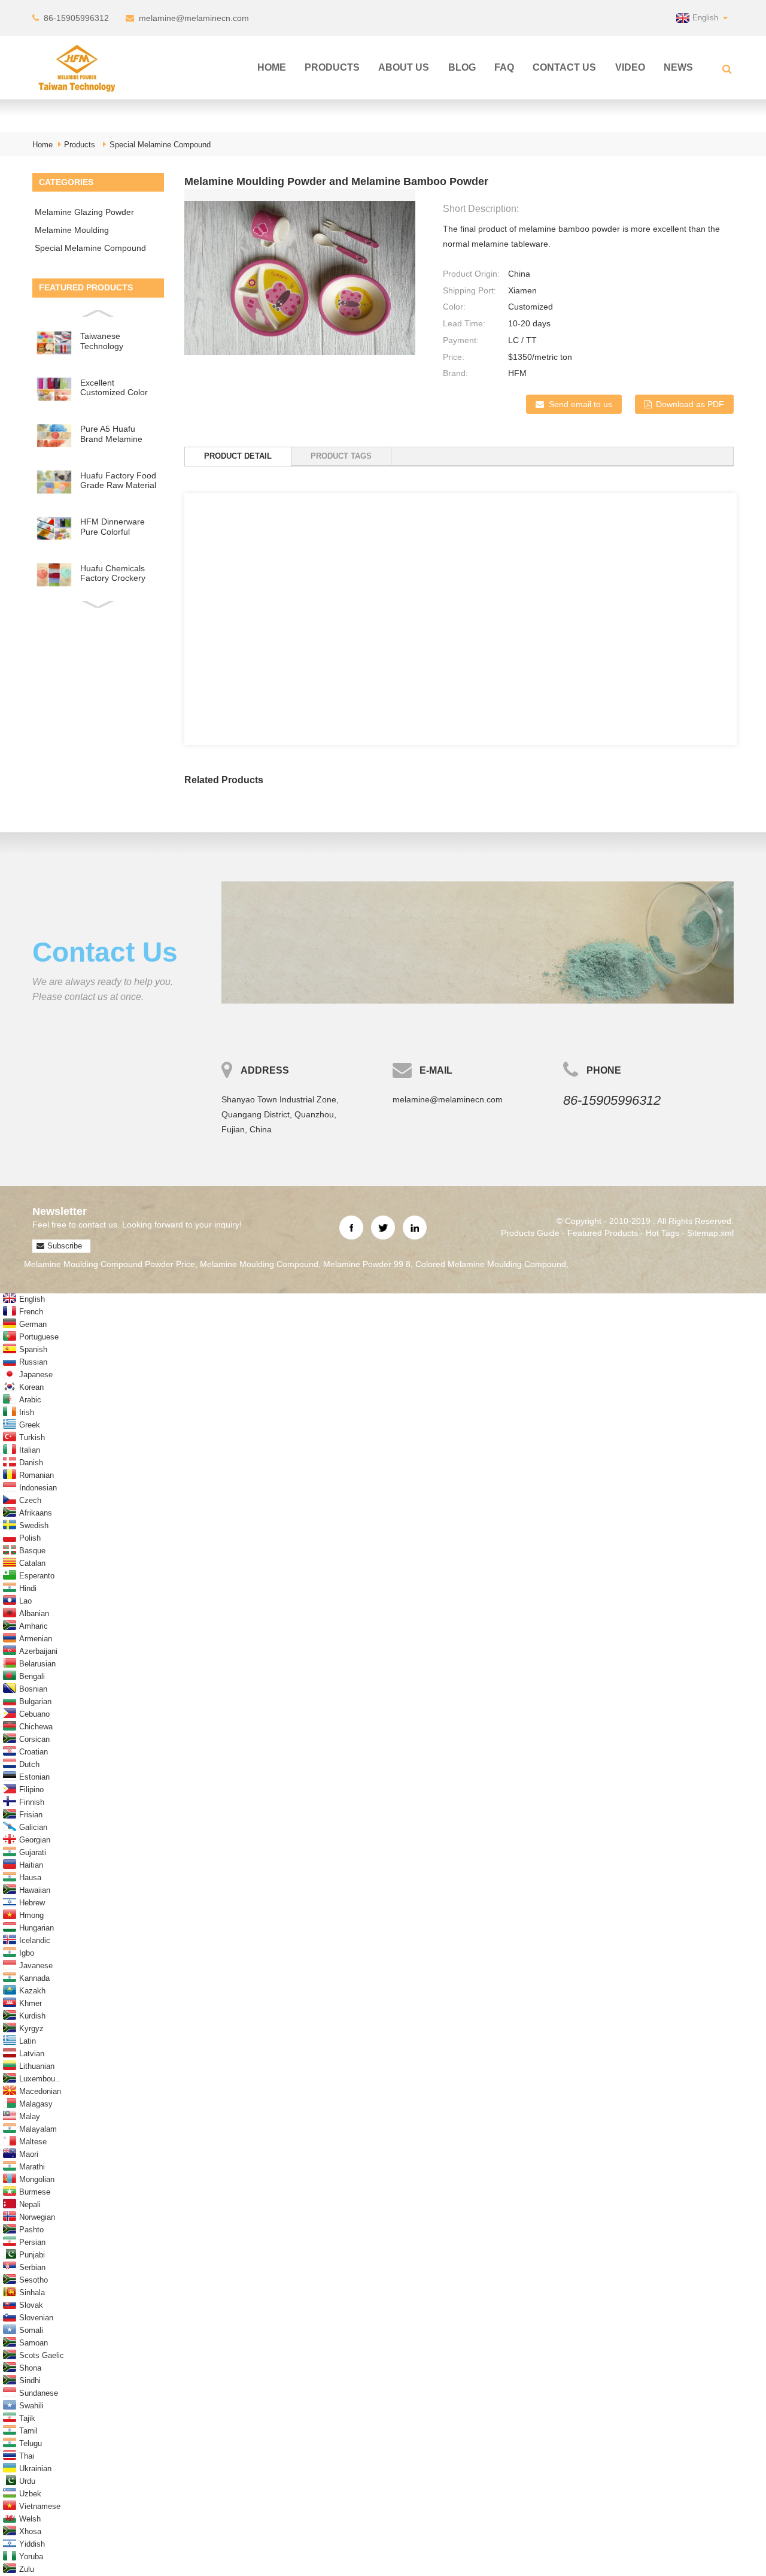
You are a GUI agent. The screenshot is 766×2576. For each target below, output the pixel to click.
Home (272, 67)
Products (332, 67)
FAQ (504, 67)
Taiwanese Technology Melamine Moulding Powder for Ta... (117, 341)
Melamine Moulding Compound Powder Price (110, 1264)
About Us (404, 67)
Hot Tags (662, 1233)
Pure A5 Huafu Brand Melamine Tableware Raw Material (111, 434)
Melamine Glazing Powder (84, 212)
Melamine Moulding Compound (72, 232)
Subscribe (65, 1246)
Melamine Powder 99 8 (367, 1264)
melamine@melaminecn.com (194, 18)
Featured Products (603, 1233)
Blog (462, 67)
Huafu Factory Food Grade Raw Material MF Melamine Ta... (118, 481)
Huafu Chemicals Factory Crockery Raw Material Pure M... (115, 573)
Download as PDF (690, 404)
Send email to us (580, 404)
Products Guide (530, 1233)
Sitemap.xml (710, 1233)
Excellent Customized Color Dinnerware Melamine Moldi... (114, 388)
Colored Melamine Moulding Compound (491, 1264)
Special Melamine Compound (160, 145)
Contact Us (564, 67)
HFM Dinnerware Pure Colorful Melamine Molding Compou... (115, 527)
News (678, 67)
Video (630, 67)
